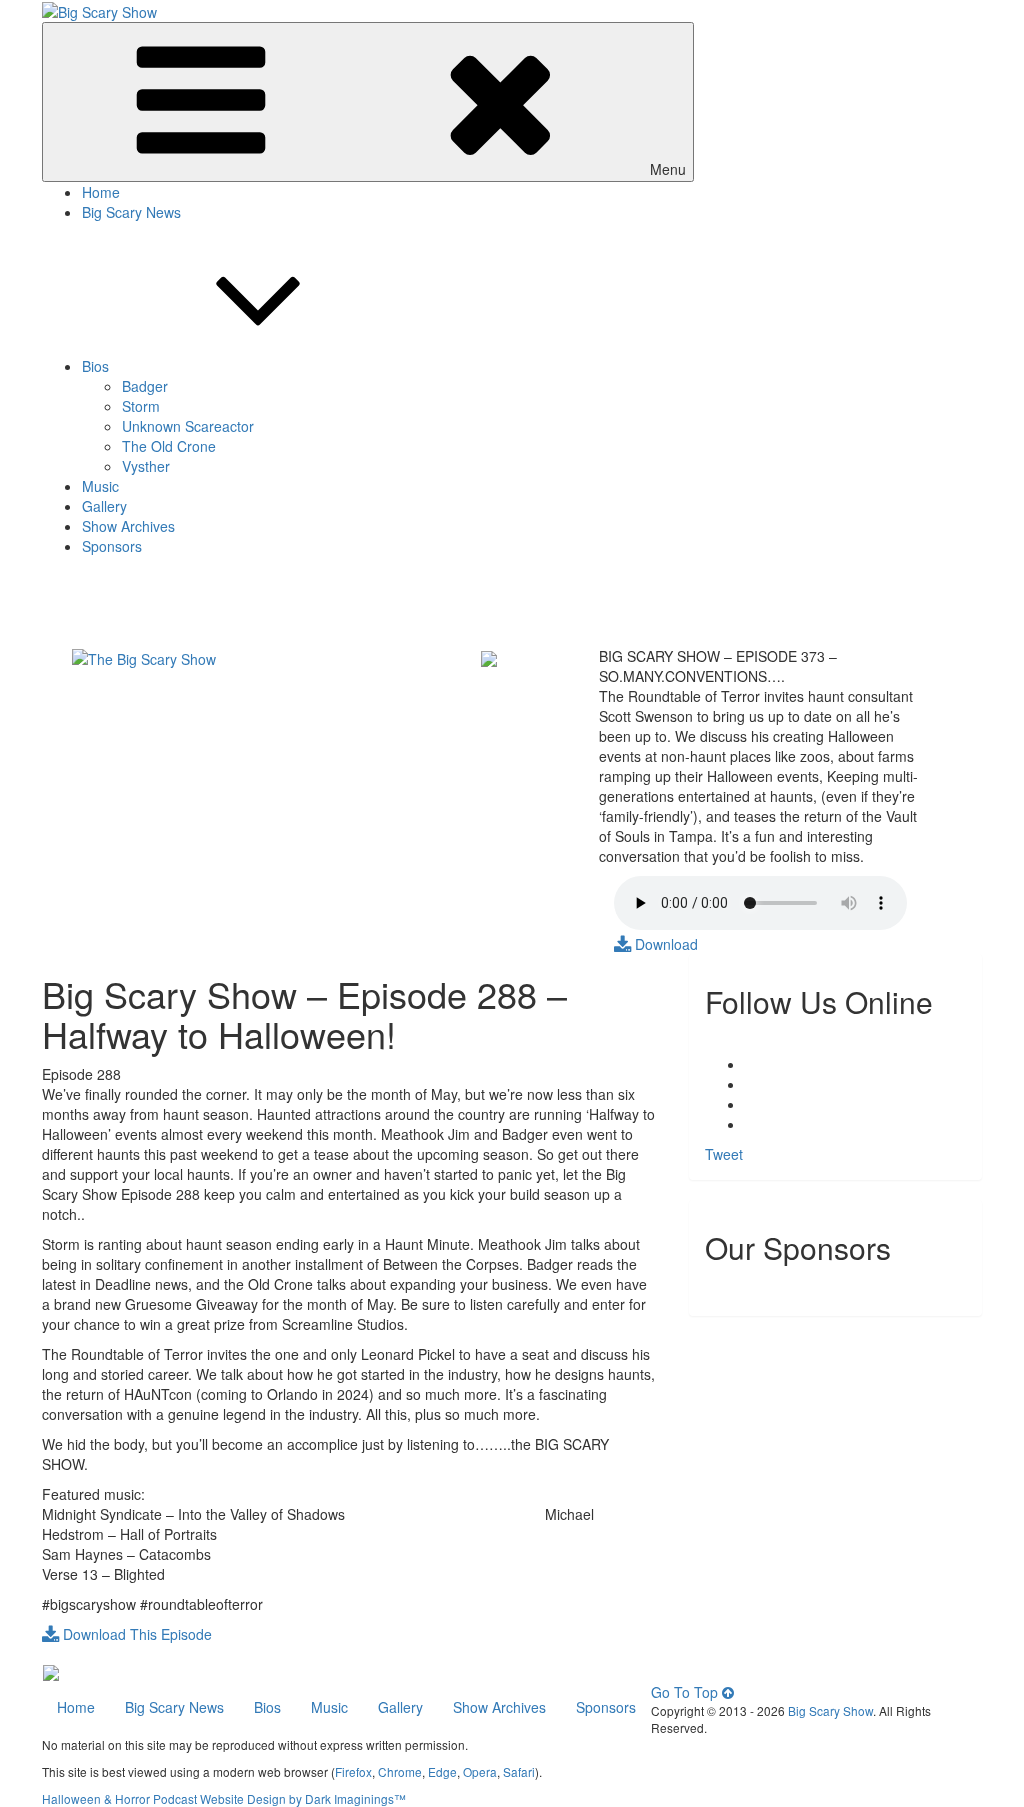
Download (664, 944)
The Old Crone (169, 446)
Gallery (104, 506)
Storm (141, 406)
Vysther (146, 466)
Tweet (724, 1154)
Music (100, 486)
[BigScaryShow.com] (144, 656)
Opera (480, 1771)
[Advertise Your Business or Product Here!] (51, 1671)
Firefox (353, 1771)
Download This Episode (135, 1634)
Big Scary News (131, 212)
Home (101, 192)
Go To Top (686, 1692)
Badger (145, 386)
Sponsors (112, 546)
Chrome (400, 1771)
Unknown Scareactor (188, 426)
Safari (519, 1771)
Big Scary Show (830, 1710)
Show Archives (128, 526)
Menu (668, 169)
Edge (442, 1771)
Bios (95, 366)
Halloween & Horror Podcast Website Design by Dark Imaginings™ (224, 1798)
